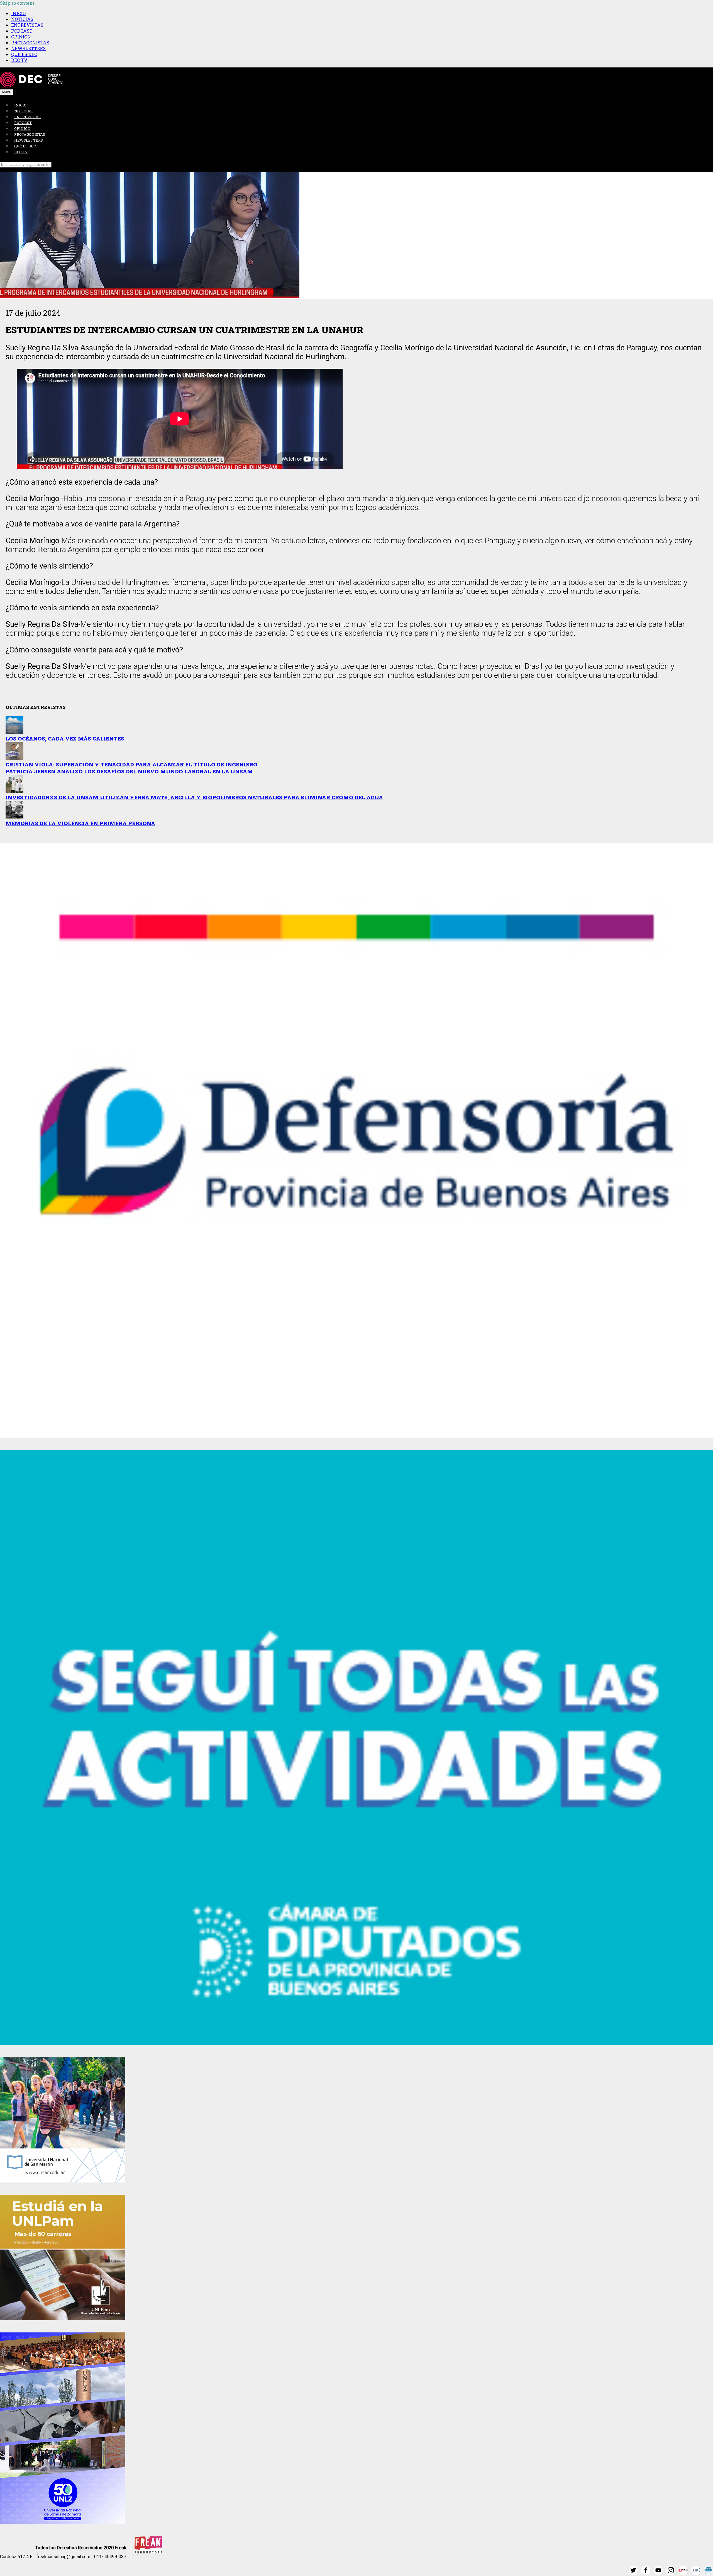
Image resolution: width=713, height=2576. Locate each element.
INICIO (18, 13)
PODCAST (22, 31)
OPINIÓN (21, 37)
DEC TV (19, 60)
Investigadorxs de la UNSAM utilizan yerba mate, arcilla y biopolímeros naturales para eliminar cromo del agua (194, 797)
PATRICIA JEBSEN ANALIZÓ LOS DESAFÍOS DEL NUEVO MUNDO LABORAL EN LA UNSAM (129, 771)
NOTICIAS (22, 19)
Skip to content (17, 3)
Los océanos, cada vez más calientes (65, 738)
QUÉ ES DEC (24, 54)
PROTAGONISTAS (30, 43)
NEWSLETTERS (28, 48)
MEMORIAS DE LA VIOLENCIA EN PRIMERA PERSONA (80, 823)
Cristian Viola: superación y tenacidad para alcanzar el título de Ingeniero (131, 764)
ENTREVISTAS (27, 25)
